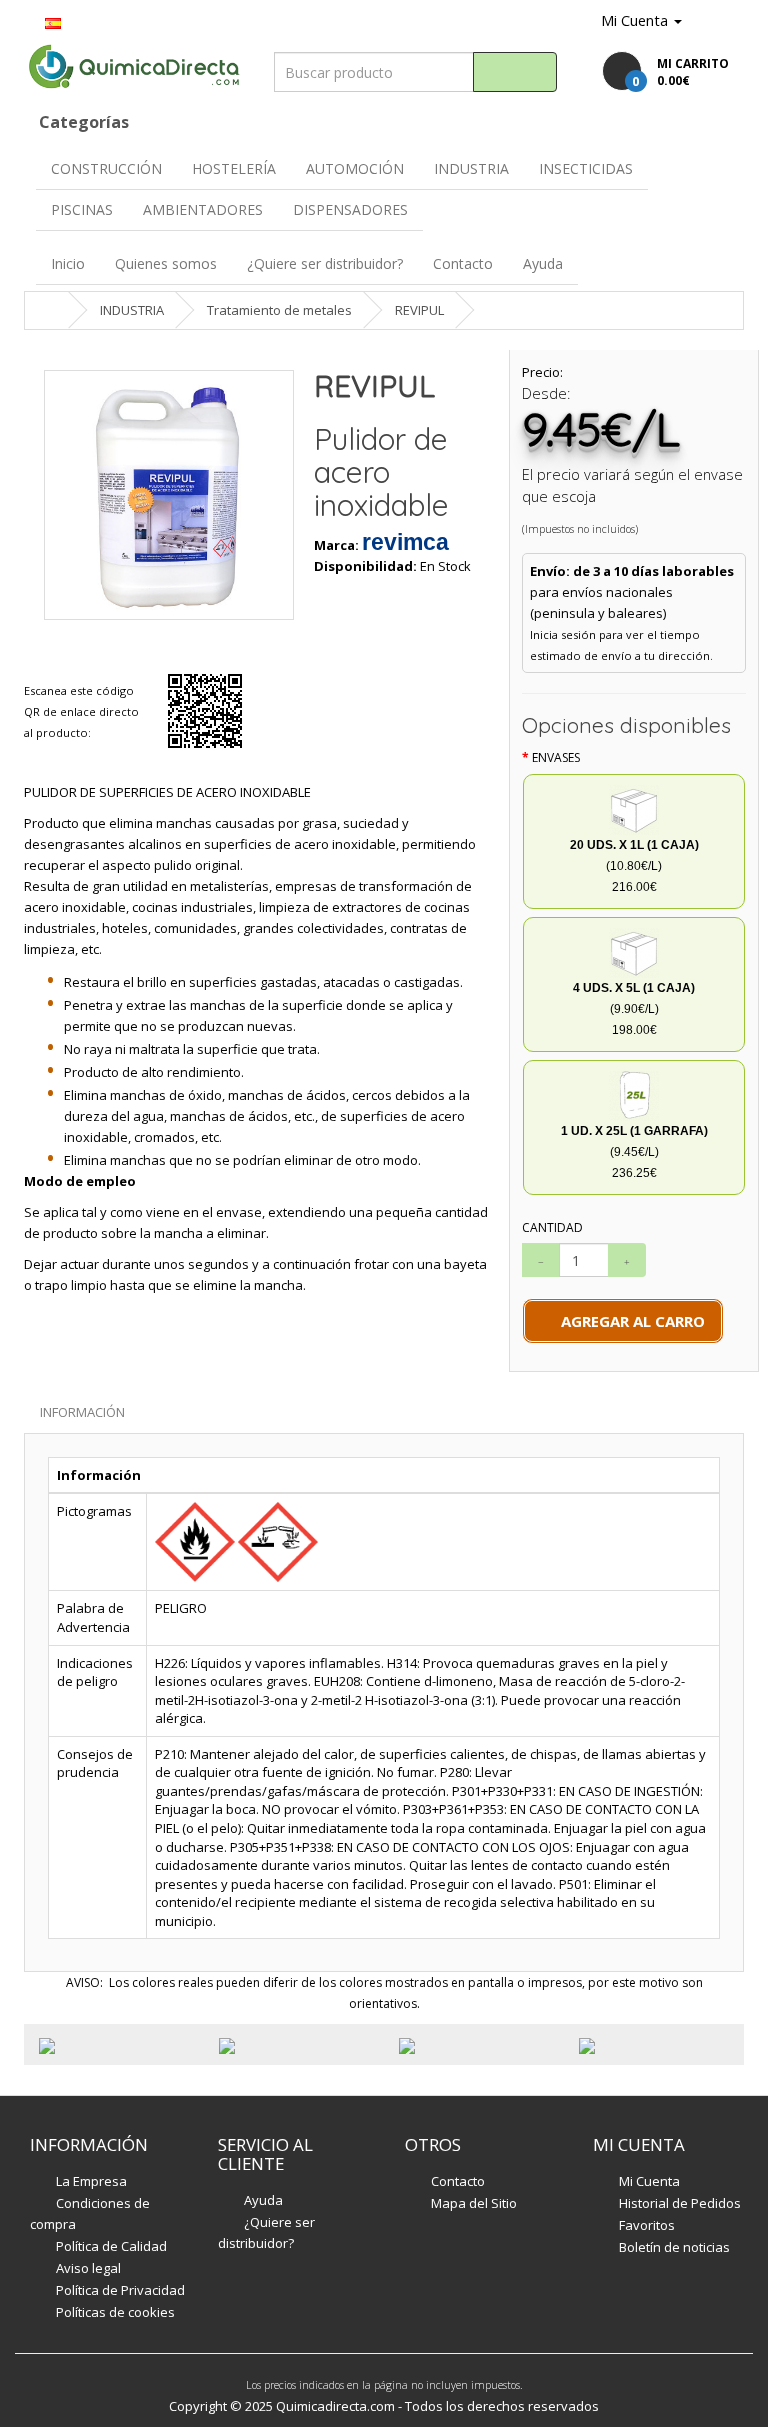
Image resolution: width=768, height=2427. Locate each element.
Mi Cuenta (649, 2181)
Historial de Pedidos (680, 2203)
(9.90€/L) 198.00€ (634, 1009)
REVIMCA (405, 542)
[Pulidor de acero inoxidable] (169, 495)
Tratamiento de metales (279, 310)
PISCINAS (82, 209)
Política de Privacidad (120, 2290)
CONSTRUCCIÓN (106, 168)
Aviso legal (88, 2268)
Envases (556, 757)
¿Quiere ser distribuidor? (325, 263)
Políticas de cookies (115, 2312)
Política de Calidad (111, 2246)
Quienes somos (166, 263)
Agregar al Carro (629, 1321)
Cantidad (552, 1227)
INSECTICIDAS (586, 168)
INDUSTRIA (471, 168)
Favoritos (647, 2225)
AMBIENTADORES (203, 209)
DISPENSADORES (350, 209)
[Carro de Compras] (702, 20)
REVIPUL (419, 310)
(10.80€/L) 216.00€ (634, 866)
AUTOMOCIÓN (355, 168)
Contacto (463, 263)
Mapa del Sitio (474, 2203)
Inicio (68, 263)
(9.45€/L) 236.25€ (634, 1152)
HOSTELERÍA (234, 168)
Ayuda (543, 263)
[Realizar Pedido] (728, 20)
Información (82, 1412)
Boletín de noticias (674, 2247)
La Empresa (91, 2181)
